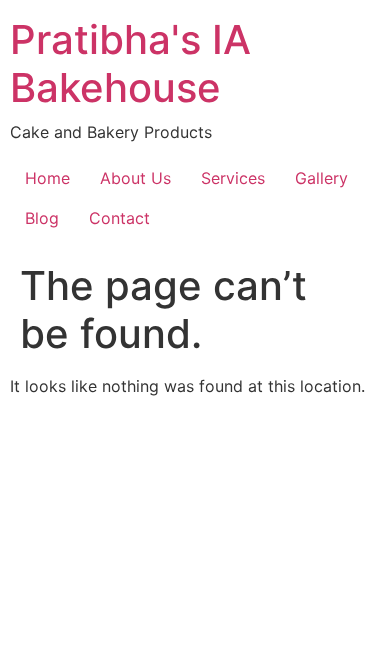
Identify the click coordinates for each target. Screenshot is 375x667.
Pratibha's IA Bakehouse (130, 63)
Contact (119, 218)
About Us (135, 178)
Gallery (321, 178)
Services (233, 178)
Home (47, 178)
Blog (42, 218)
